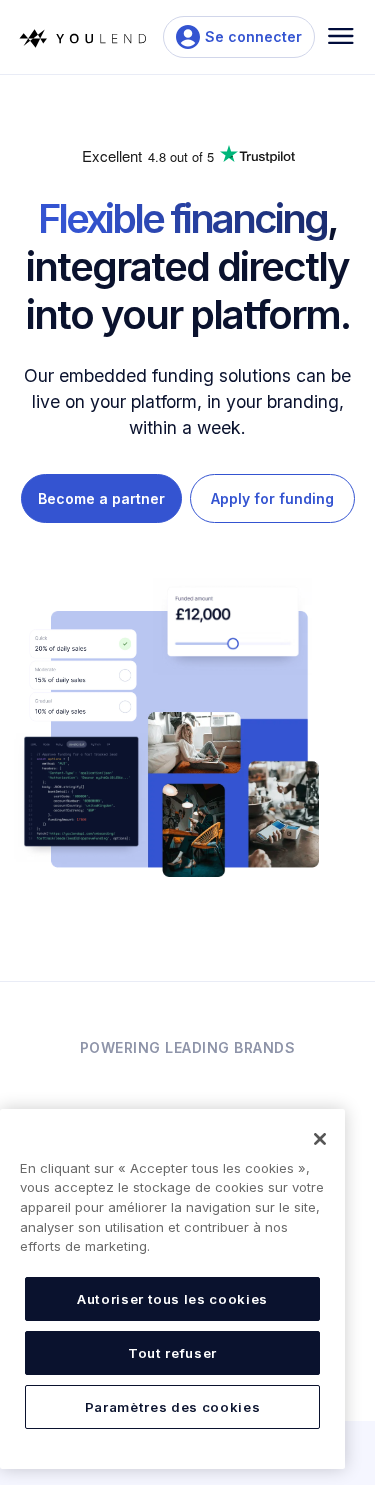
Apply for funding (272, 498)
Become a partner (101, 498)
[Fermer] (320, 1139)
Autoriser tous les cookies (172, 1299)
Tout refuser (172, 1353)
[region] (172, 1289)
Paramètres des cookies (172, 1407)
